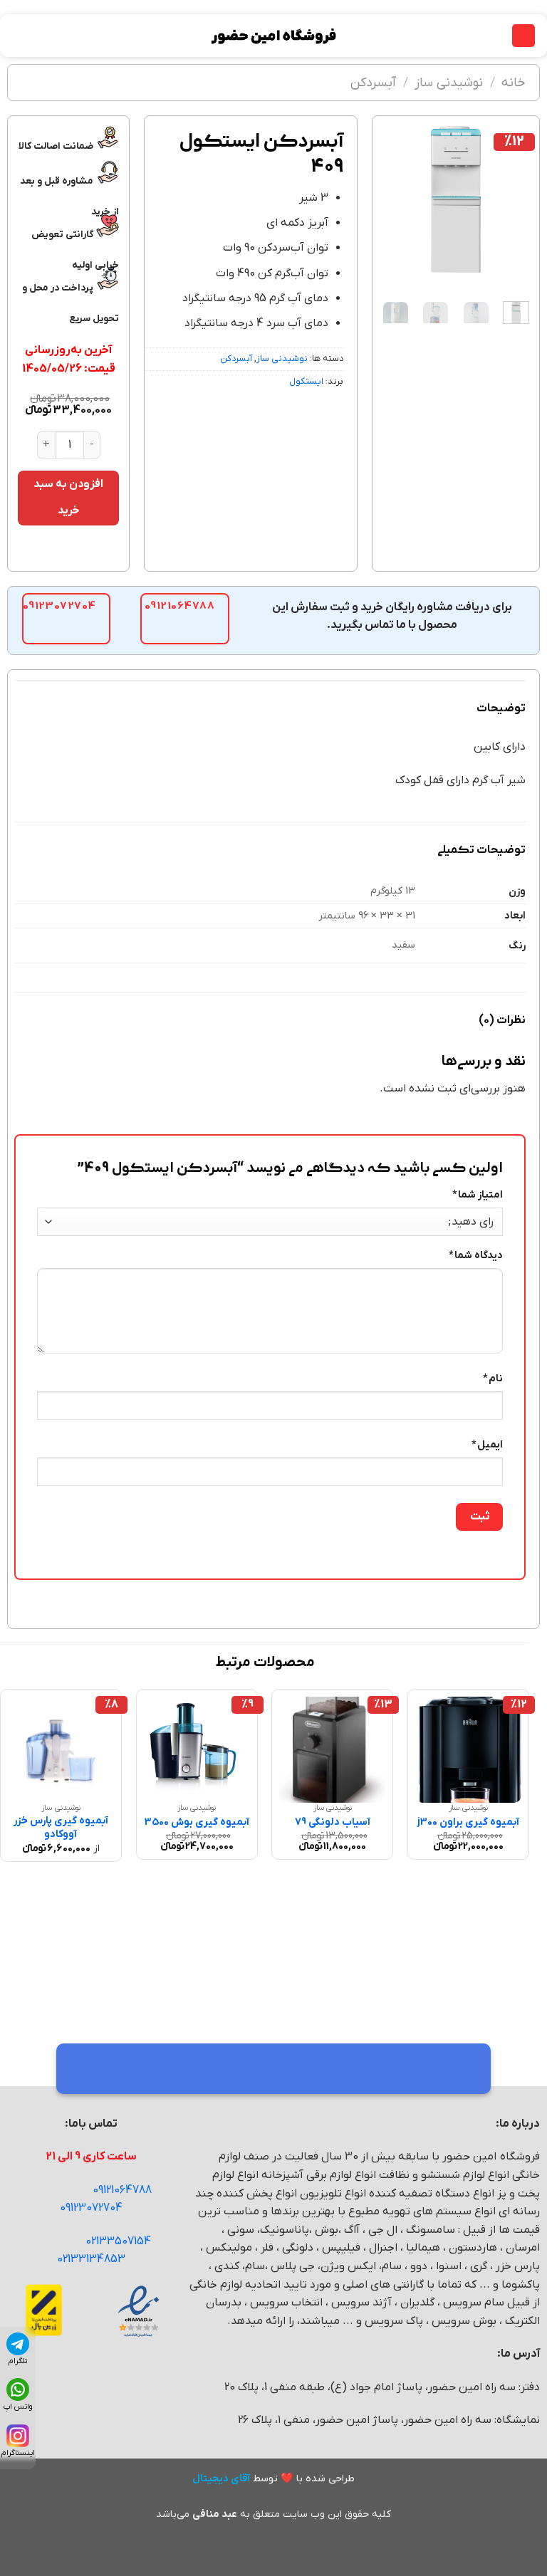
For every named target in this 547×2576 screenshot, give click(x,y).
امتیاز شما (478, 1195)
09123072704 (91, 2208)
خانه (514, 83)
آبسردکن (373, 83)
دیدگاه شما (476, 1256)
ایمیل (487, 1445)
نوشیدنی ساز (449, 83)
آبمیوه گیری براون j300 (468, 1823)
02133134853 (91, 2259)
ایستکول (306, 381)
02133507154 (118, 2241)
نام (493, 1379)
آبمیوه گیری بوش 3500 (197, 1823)
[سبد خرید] (18, 36)
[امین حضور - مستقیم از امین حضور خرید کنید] (273, 36)
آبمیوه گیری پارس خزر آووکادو (61, 1828)
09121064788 (122, 2190)
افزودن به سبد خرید (69, 497)
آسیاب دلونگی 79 (333, 1823)
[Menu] (523, 36)
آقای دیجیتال (221, 2479)
